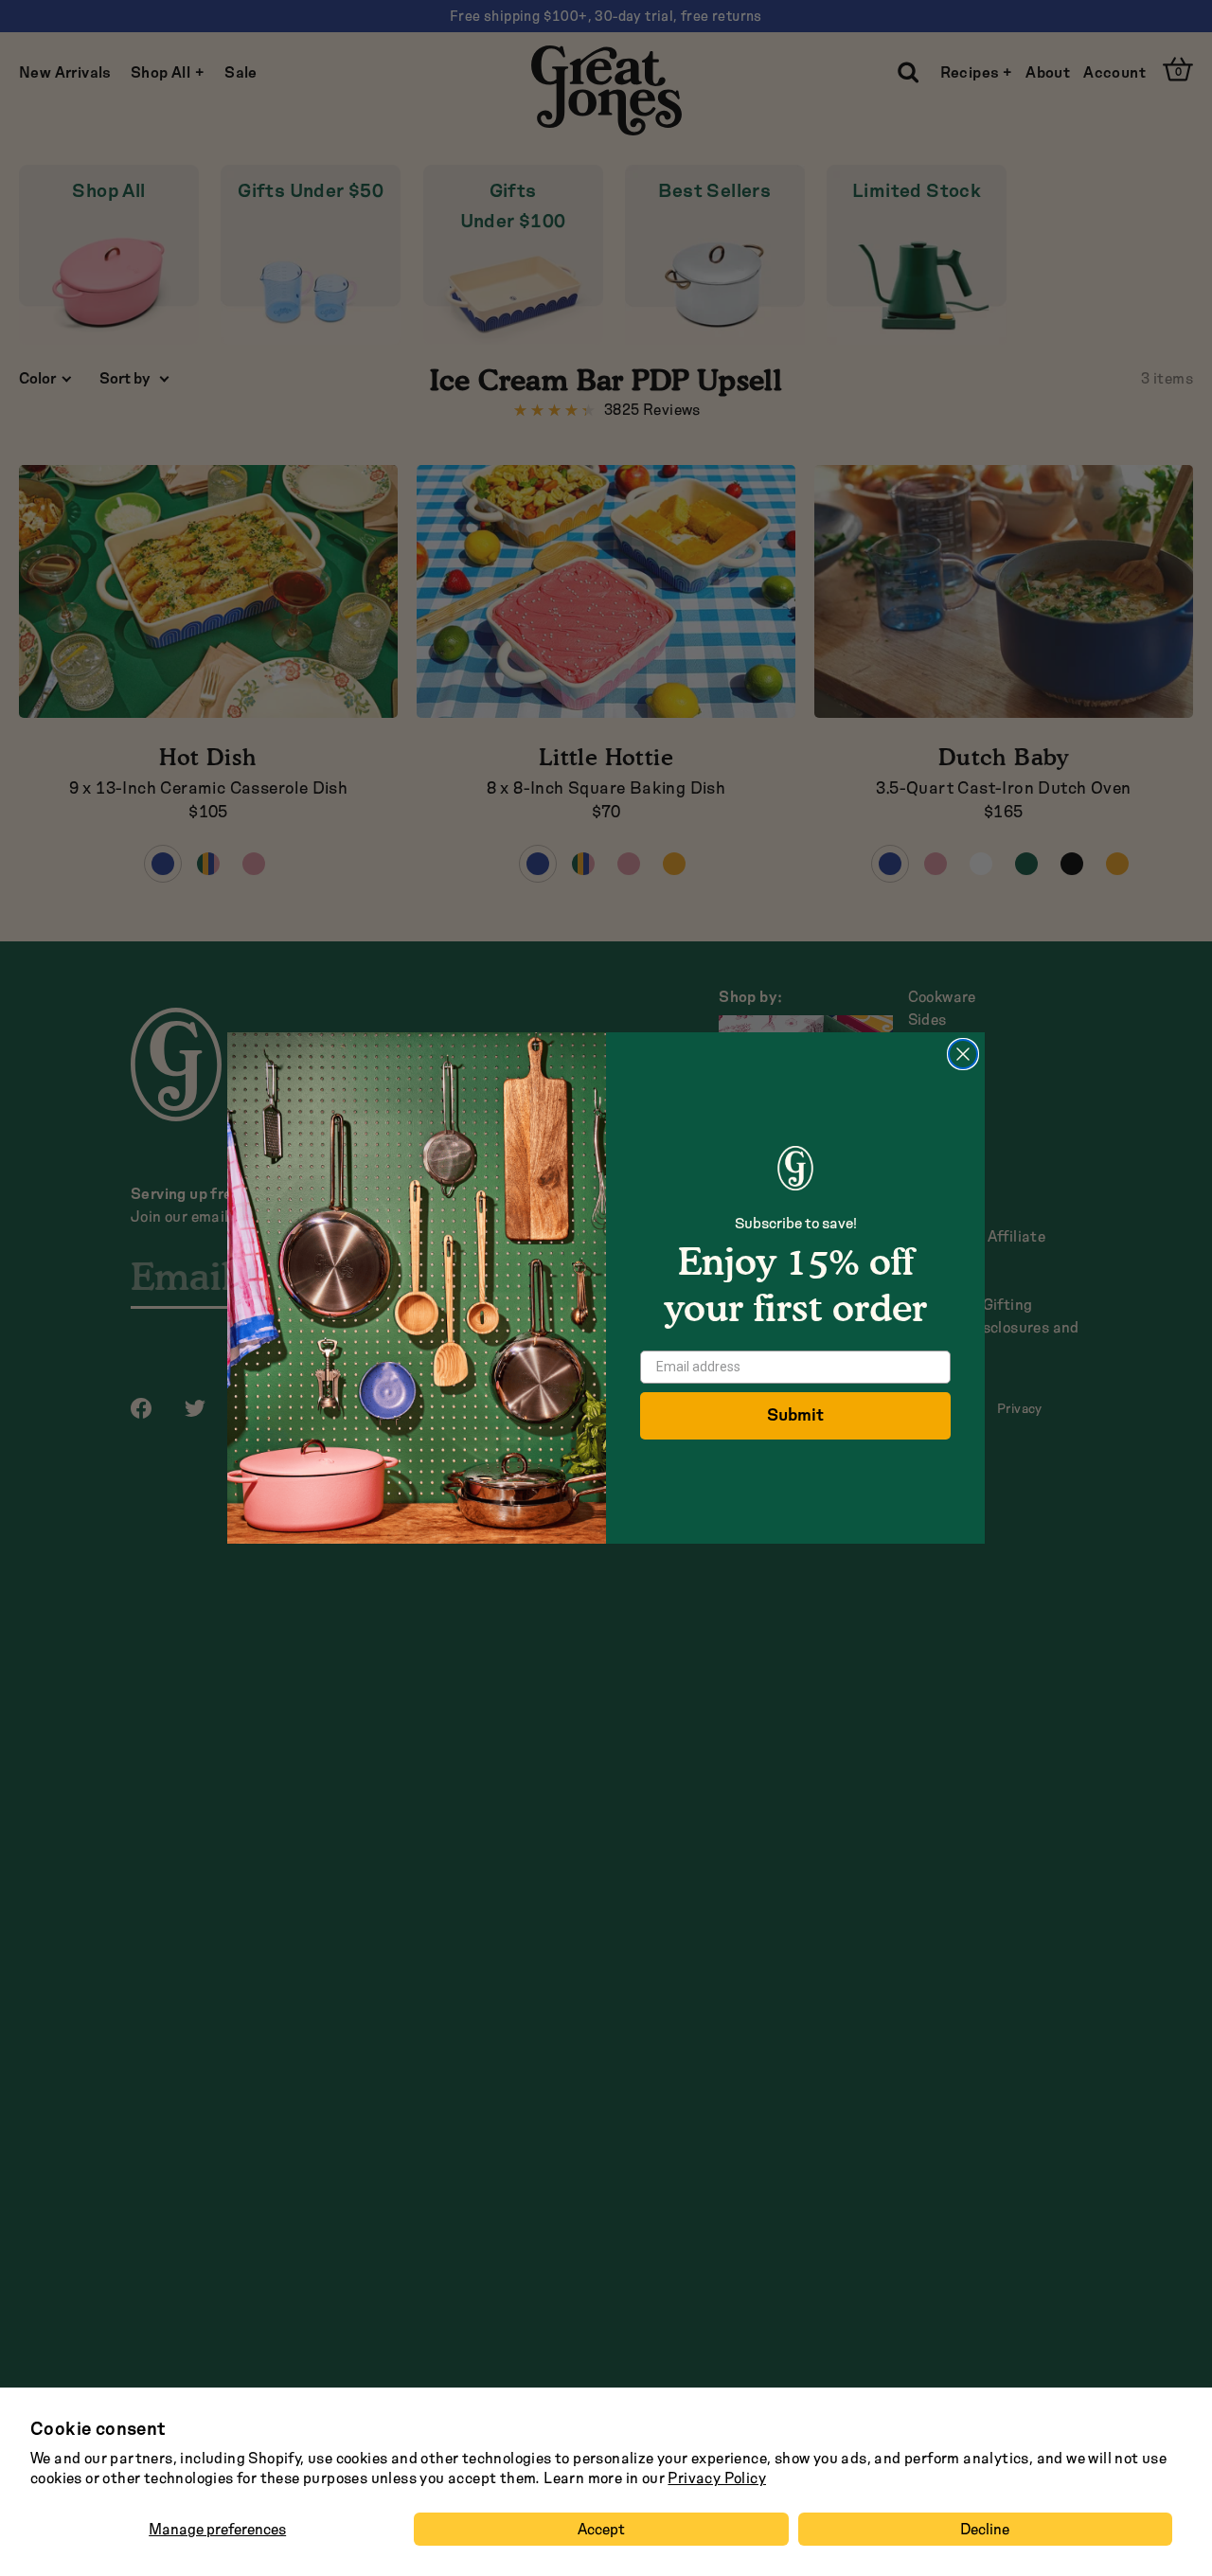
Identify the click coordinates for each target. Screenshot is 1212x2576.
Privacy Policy (717, 2478)
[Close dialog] (963, 1054)
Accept (601, 2529)
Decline (985, 2529)
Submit (795, 1415)
